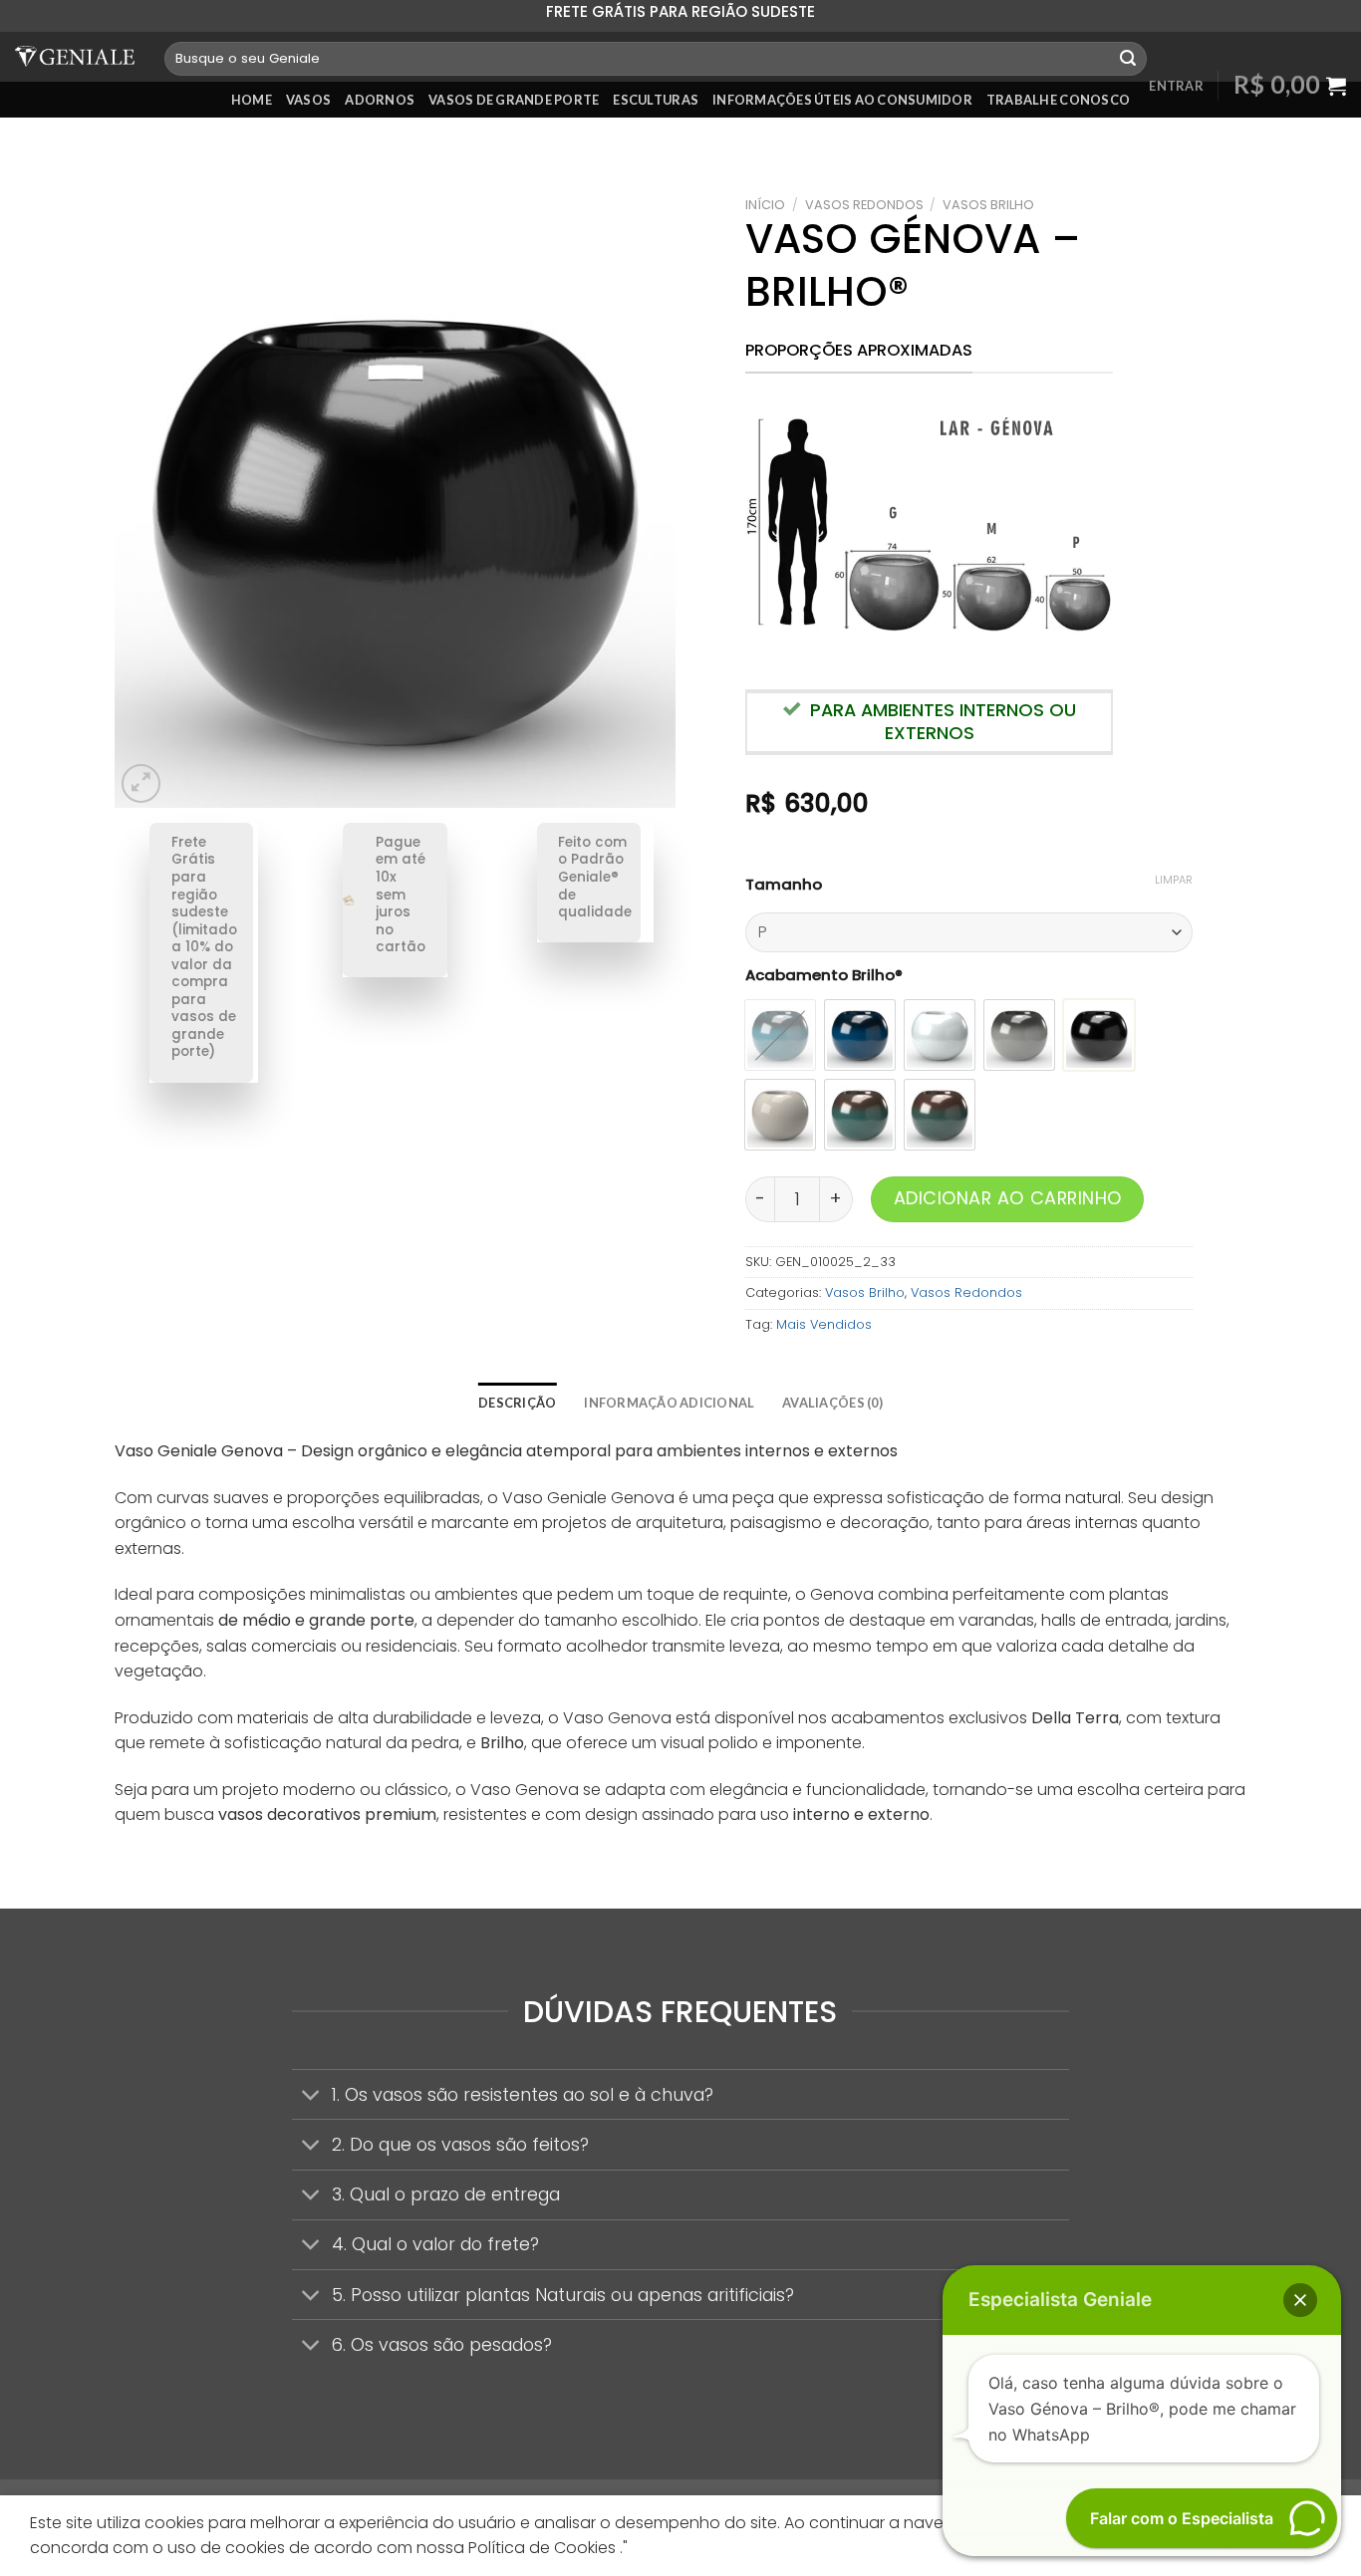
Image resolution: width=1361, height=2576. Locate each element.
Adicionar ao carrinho (1008, 1198)
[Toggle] (311, 2096)
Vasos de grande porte (514, 100)
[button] (1300, 2300)
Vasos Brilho (988, 205)
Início (765, 205)
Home (252, 100)
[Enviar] (1128, 59)
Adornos (380, 100)
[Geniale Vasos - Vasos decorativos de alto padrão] (75, 56)
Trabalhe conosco (1058, 100)
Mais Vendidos (824, 1324)
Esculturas (656, 100)
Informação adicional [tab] (669, 1403)
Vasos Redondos (864, 205)
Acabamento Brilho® (824, 975)
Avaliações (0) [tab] (832, 1403)
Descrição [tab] (517, 1403)
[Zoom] (141, 783)
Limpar (1174, 880)
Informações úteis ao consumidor (842, 100)
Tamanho (784, 885)
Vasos (308, 100)
